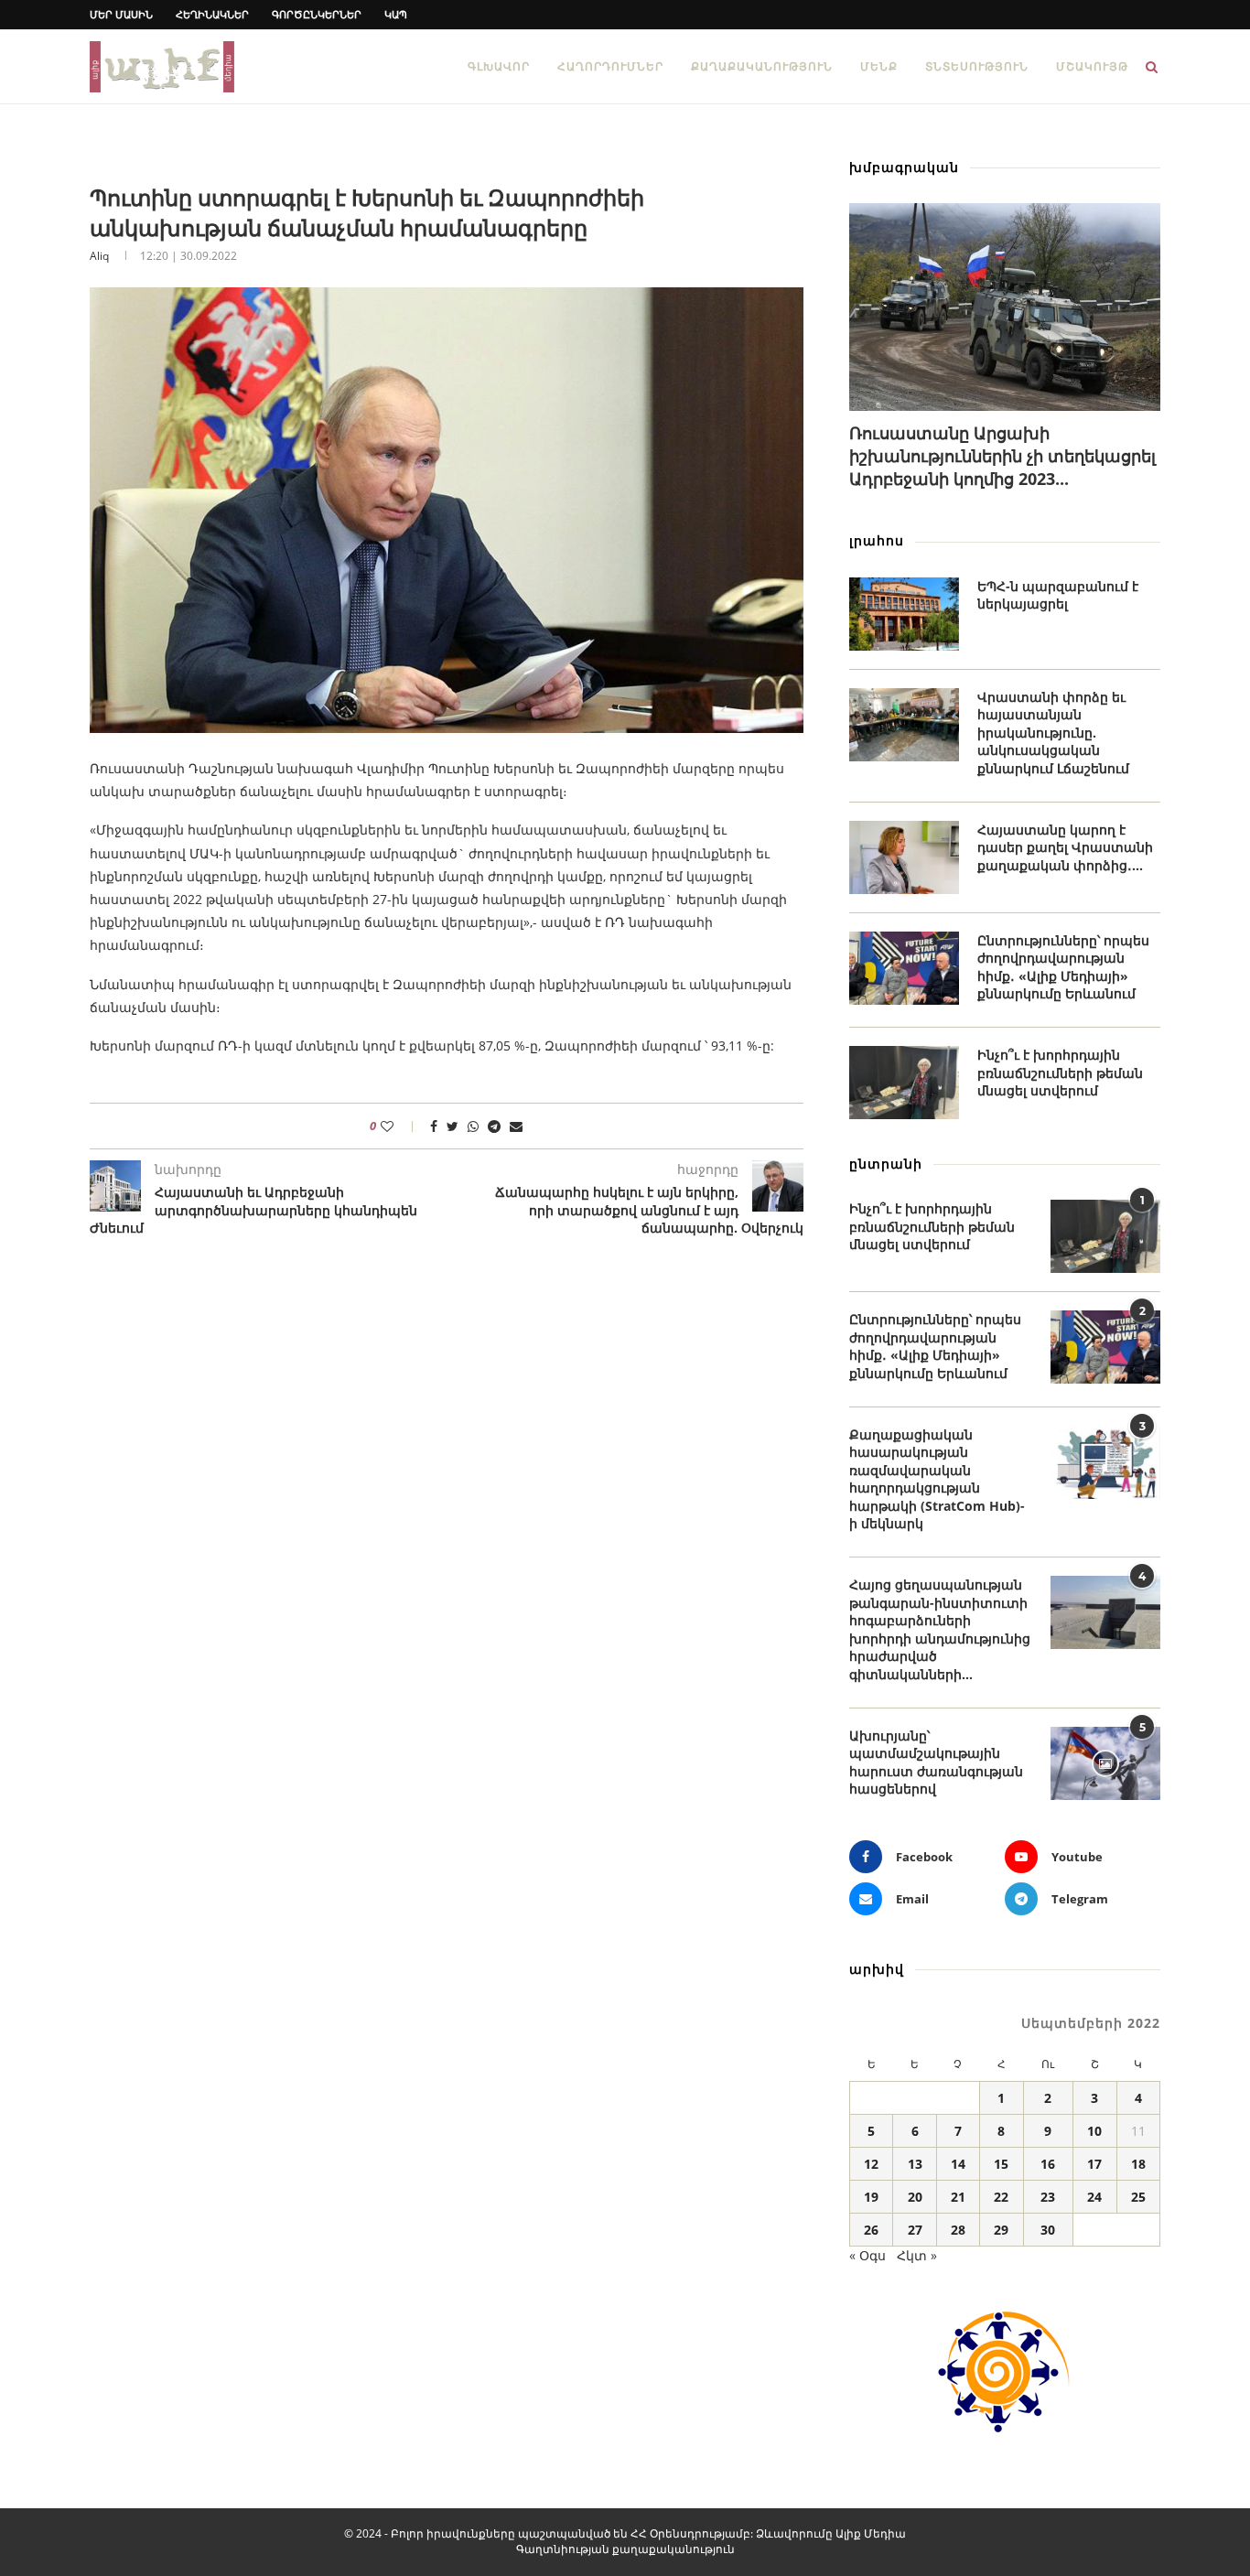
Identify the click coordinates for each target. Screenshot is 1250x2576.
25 (1138, 2197)
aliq (99, 256)
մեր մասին (121, 14)
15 (1001, 2164)
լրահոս (877, 540)
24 (1094, 2197)
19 (871, 2197)
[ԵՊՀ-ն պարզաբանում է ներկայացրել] (904, 614)
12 (871, 2164)
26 (871, 2230)
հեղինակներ (212, 14)
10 (1094, 2131)
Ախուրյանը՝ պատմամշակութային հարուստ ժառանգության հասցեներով (936, 1762)
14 (958, 2164)
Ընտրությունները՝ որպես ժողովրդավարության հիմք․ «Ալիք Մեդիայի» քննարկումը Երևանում (1063, 967)
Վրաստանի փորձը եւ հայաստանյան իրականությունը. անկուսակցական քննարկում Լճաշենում (1053, 733)
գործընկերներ (317, 14)
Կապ (396, 14)
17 (1094, 2164)
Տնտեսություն (977, 66)
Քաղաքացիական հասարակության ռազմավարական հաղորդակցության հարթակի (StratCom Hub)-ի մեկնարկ (937, 1479)
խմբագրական (904, 167)
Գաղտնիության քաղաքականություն (625, 2549)
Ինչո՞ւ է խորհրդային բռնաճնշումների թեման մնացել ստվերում (1060, 1072)
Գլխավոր (499, 66)
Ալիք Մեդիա (871, 2533)
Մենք (879, 66)
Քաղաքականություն (762, 66)
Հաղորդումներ (610, 66)
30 (1048, 2230)
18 (1138, 2164)
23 (1048, 2197)
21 (958, 2197)
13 (915, 2164)
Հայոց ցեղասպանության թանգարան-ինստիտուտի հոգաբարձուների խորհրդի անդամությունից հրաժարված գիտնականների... (940, 1629)
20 (915, 2197)
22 (1001, 2197)
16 (1048, 2164)
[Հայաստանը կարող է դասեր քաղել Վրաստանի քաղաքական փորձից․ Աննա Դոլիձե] (904, 857)
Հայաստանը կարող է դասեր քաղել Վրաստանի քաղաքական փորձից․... (1065, 847)
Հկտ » (917, 2255)
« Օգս (867, 2255)
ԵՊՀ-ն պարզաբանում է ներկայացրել (1058, 595)
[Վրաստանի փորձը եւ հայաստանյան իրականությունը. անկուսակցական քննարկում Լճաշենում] (904, 725)
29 (1001, 2230)
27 (915, 2230)
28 (958, 2230)
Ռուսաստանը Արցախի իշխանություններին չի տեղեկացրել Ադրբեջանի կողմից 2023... (1002, 456)
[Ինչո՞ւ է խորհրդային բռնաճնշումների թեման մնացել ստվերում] (904, 1083)
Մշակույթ (1092, 66)
